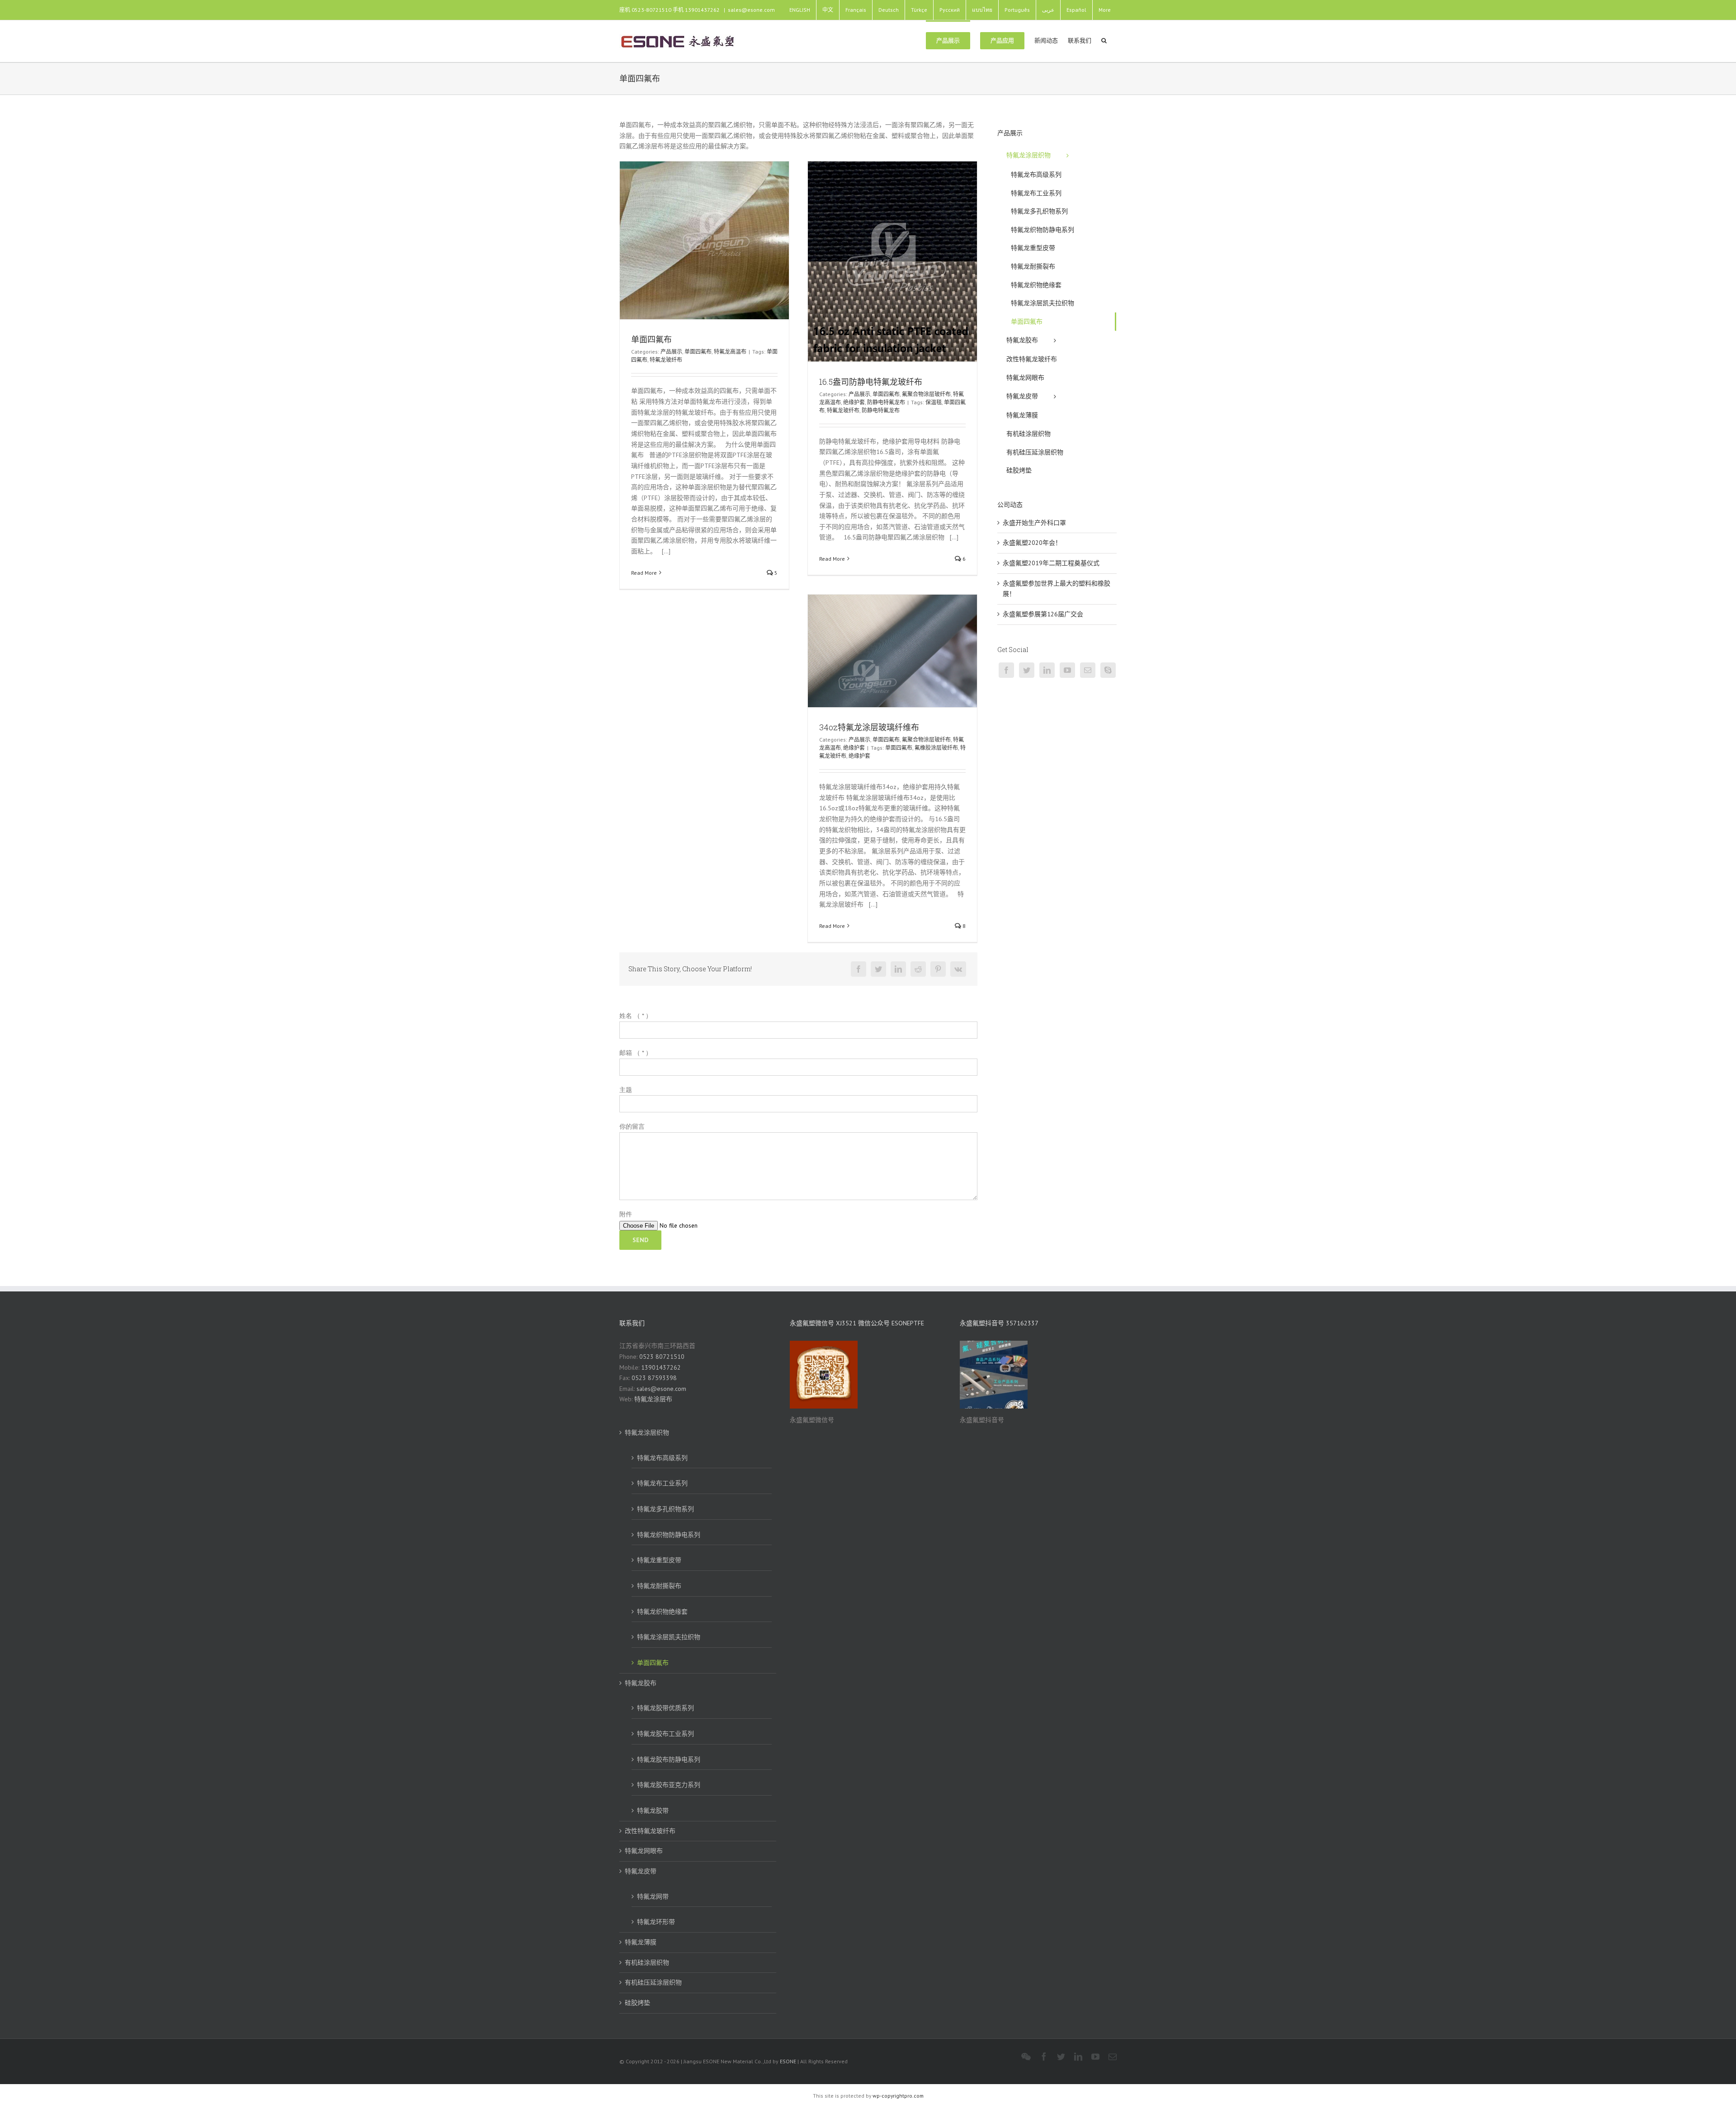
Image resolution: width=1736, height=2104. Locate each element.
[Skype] (1108, 670)
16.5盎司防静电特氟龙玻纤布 (871, 382)
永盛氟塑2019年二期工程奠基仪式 (1051, 563)
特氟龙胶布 (641, 1683)
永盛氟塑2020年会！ (1032, 543)
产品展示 (671, 352)
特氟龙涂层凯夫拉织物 (669, 1637)
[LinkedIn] (898, 969)
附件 (626, 1214)
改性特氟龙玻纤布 (650, 1831)
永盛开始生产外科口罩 (1034, 523)
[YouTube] (1067, 670)
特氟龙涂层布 (653, 1399)
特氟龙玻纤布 (666, 360)
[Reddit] (918, 969)
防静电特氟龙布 (886, 402)
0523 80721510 (662, 1357)
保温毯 (934, 402)
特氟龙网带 (653, 1896)
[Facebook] (859, 969)
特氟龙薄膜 (641, 1942)
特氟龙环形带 (656, 1922)
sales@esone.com (751, 10)
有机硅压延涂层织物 (653, 1982)
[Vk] (958, 969)
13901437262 (661, 1367)
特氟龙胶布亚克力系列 (669, 1785)
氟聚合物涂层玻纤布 (926, 394)
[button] (1104, 40)
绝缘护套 (854, 402)
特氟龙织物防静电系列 (669, 1535)
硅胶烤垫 (637, 2003)
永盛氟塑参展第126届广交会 (1043, 614)
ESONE (788, 2061)
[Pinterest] (938, 969)
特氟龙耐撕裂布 (659, 1586)
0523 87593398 (654, 1378)
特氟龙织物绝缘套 (662, 1612)
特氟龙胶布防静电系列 (669, 1759)
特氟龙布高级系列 (662, 1458)
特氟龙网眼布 (644, 1851)
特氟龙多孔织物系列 (665, 1509)
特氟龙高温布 (730, 352)
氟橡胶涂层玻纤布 (936, 748)
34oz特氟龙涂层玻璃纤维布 (869, 727)
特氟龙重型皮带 (659, 1560)
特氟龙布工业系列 (662, 1483)
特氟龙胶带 (653, 1811)
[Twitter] (878, 969)
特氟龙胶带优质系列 (665, 1708)
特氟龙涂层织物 (647, 1433)
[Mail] (1088, 670)
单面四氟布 (651, 339)
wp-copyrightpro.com (898, 2096)
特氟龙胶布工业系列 (665, 1734)
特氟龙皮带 (641, 1871)
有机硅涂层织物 (647, 1962)
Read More (644, 573)
